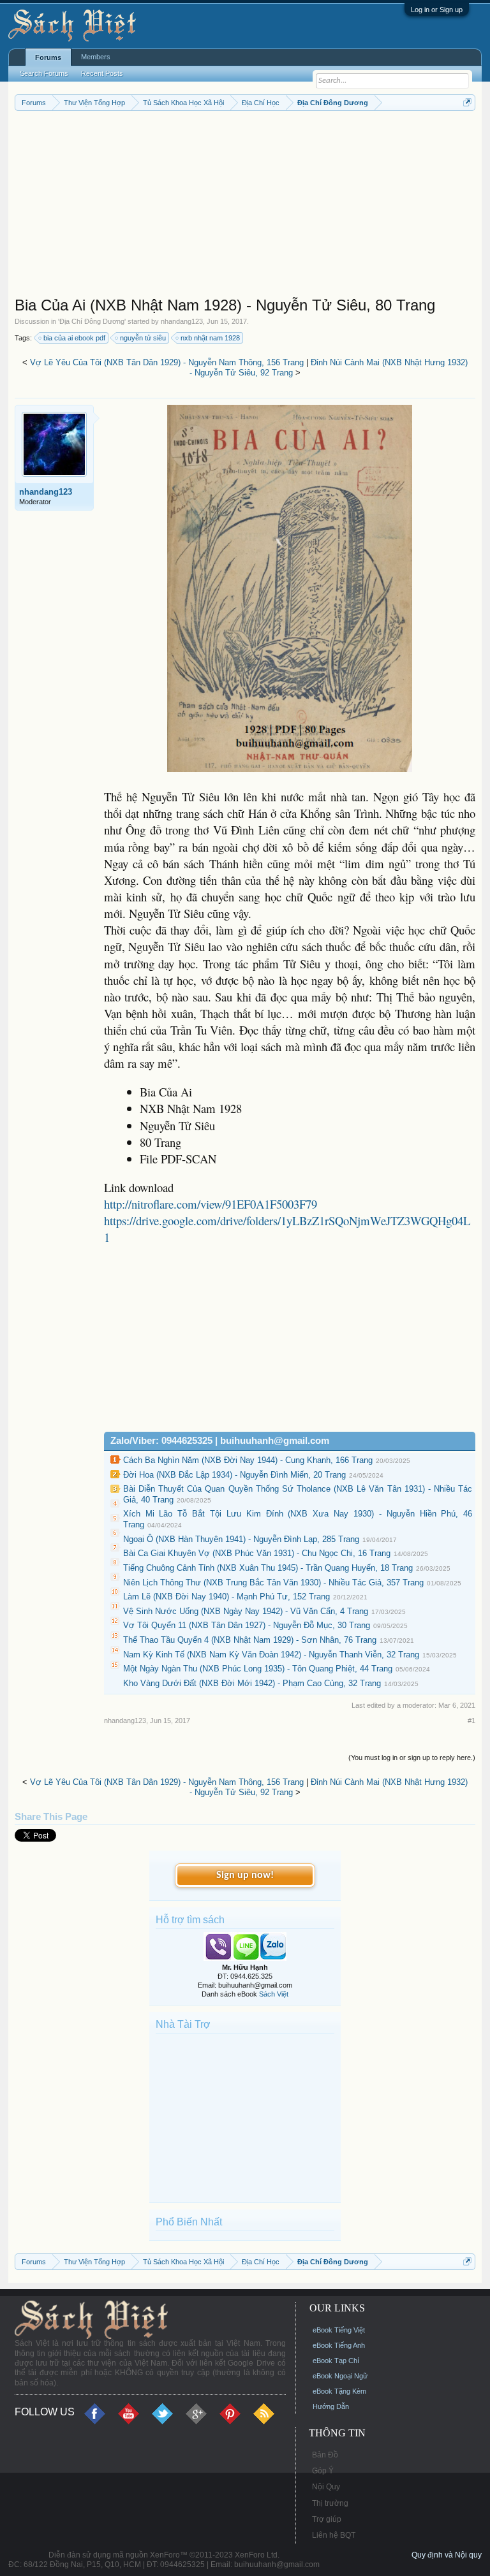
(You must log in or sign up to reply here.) (412, 1757)
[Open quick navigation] (467, 102)
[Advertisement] (245, 207)
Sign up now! (245, 1875)
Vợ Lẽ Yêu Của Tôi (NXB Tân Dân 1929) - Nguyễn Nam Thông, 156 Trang (167, 362)
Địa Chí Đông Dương (92, 321)
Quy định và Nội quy (447, 2555)
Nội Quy (326, 2487)
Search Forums (44, 73)
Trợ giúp (327, 2519)
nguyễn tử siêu (143, 338)
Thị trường (330, 2503)
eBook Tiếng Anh (339, 2345)
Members (96, 57)
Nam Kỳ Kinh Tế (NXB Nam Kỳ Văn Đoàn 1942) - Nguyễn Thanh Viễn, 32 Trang (271, 1655)
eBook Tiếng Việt (339, 2330)
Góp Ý (323, 2471)
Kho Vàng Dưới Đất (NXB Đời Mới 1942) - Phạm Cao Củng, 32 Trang (252, 1683)
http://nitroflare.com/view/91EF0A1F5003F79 (211, 1204)
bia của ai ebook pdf (74, 338)
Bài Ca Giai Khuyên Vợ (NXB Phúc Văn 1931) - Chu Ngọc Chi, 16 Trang (257, 1553)
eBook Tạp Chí (336, 2361)
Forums (48, 57)
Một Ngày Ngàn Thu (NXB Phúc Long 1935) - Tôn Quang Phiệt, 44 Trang (258, 1669)
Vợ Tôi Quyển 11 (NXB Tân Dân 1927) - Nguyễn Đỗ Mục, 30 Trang (247, 1625)
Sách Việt (274, 1994)
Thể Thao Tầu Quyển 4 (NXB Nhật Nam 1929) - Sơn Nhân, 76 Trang (250, 1640)
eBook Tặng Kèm (339, 2391)
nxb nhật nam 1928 (210, 338)
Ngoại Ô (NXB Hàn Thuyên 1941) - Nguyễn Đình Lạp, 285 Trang (241, 1539)
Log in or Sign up (437, 10)
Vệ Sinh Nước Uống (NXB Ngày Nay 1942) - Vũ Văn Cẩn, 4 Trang (246, 1611)
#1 (471, 1721)
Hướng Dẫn (331, 2406)
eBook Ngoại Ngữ (340, 2376)
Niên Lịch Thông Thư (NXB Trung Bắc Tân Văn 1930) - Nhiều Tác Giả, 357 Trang (273, 1583)
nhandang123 (182, 321)
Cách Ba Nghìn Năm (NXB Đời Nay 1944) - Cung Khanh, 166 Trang (248, 1460)
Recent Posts (102, 73)
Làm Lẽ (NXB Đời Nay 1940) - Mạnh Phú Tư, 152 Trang (226, 1597)
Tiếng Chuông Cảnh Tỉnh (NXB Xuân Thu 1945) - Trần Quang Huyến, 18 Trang (268, 1568)
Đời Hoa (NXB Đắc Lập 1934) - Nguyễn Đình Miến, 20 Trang (234, 1475)
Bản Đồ (325, 2455)
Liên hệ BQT (334, 2535)
